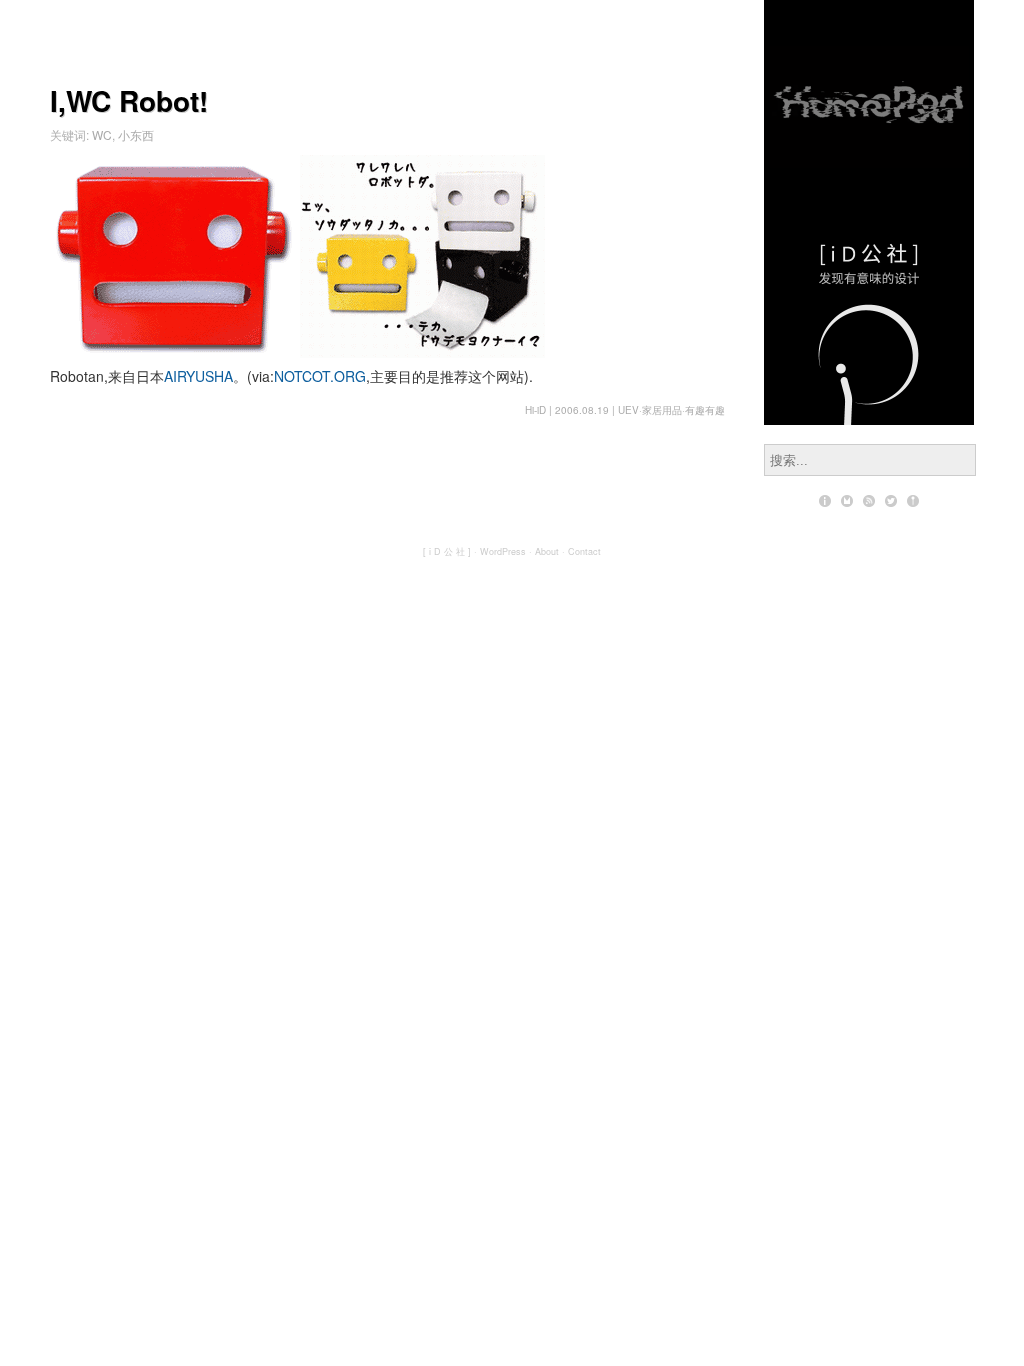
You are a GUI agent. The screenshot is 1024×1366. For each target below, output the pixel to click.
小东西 (136, 134)
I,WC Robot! (129, 100)
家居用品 (662, 410)
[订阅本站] (869, 501)
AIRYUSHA (198, 376)
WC (102, 134)
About (547, 551)
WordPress (503, 551)
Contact (584, 551)
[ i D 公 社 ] (447, 551)
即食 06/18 (869, 77)
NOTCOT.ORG (320, 376)
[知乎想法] (913, 501)
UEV (628, 410)
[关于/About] (825, 501)
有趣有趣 (705, 410)
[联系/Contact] (847, 501)
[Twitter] (891, 501)
